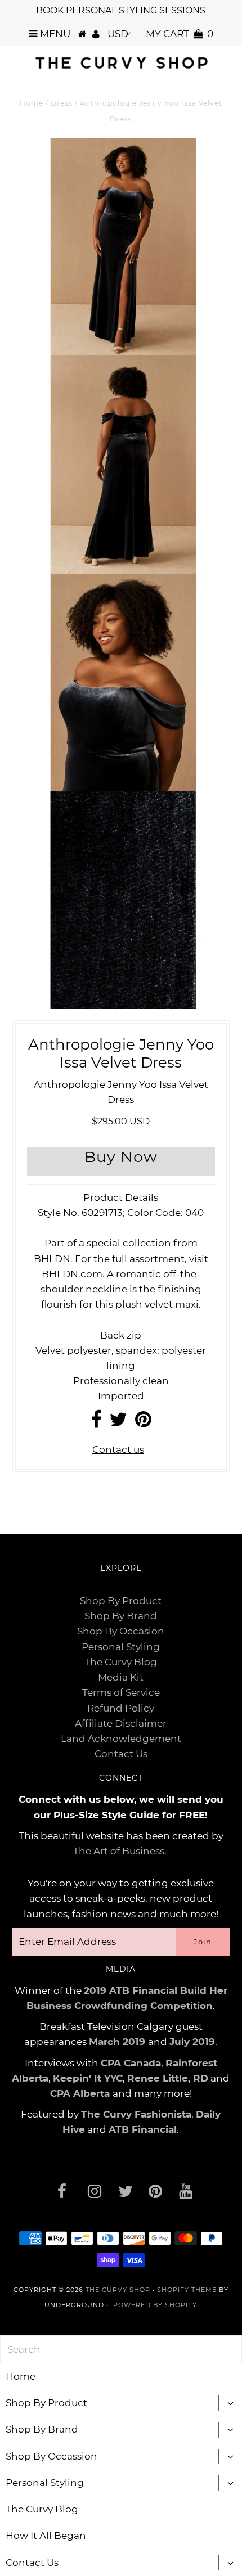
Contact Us (121, 1754)
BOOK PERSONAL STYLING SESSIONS (121, 10)
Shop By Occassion (51, 2456)
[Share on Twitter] (118, 1423)
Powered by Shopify (155, 2305)
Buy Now (121, 1157)
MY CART (180, 34)
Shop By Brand (121, 1616)
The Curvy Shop (118, 2290)
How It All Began (46, 2536)
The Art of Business (119, 1851)
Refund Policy (121, 1708)
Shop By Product (121, 1601)
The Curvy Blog (121, 1662)
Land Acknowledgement (121, 1739)
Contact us (118, 1449)
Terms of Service (121, 1692)
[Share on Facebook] (96, 1423)
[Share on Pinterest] (143, 1423)
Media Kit (121, 1677)
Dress (62, 103)
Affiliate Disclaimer (121, 1723)
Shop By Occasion (121, 1631)
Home (32, 103)
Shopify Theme (187, 2290)
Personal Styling (121, 1647)
